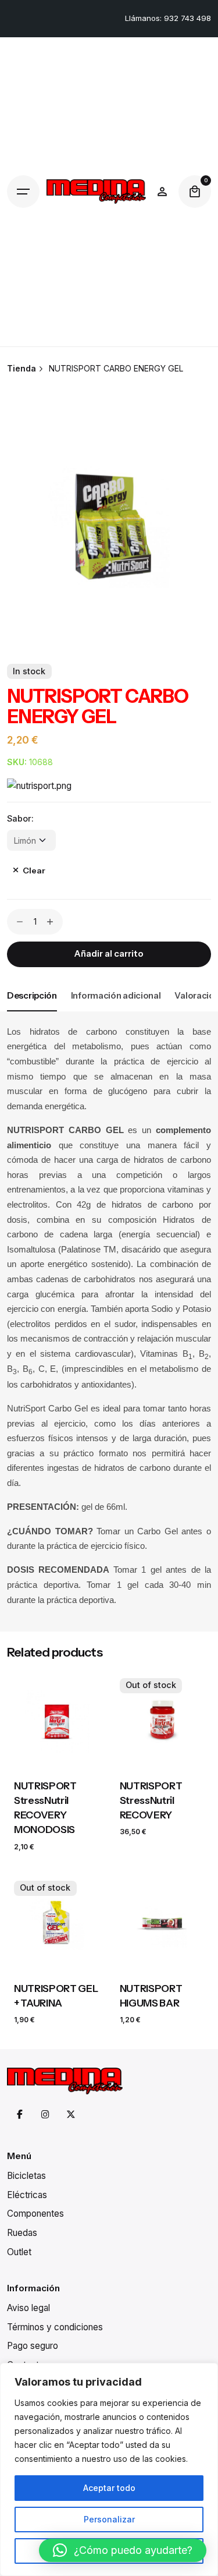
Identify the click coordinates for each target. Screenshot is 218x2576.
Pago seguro (33, 2346)
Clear (34, 871)
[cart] (195, 192)
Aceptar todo (109, 2488)
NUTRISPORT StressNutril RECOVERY (151, 1800)
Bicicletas (26, 2176)
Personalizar (109, 2519)
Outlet (19, 2252)
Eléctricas (27, 2195)
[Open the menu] (23, 192)
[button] (123, 2550)
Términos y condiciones (55, 2327)
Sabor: (20, 818)
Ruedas (22, 2233)
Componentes (35, 2214)
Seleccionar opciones (56, 1754)
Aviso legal (28, 2308)
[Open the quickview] (30, 1692)
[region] (109, 2469)
